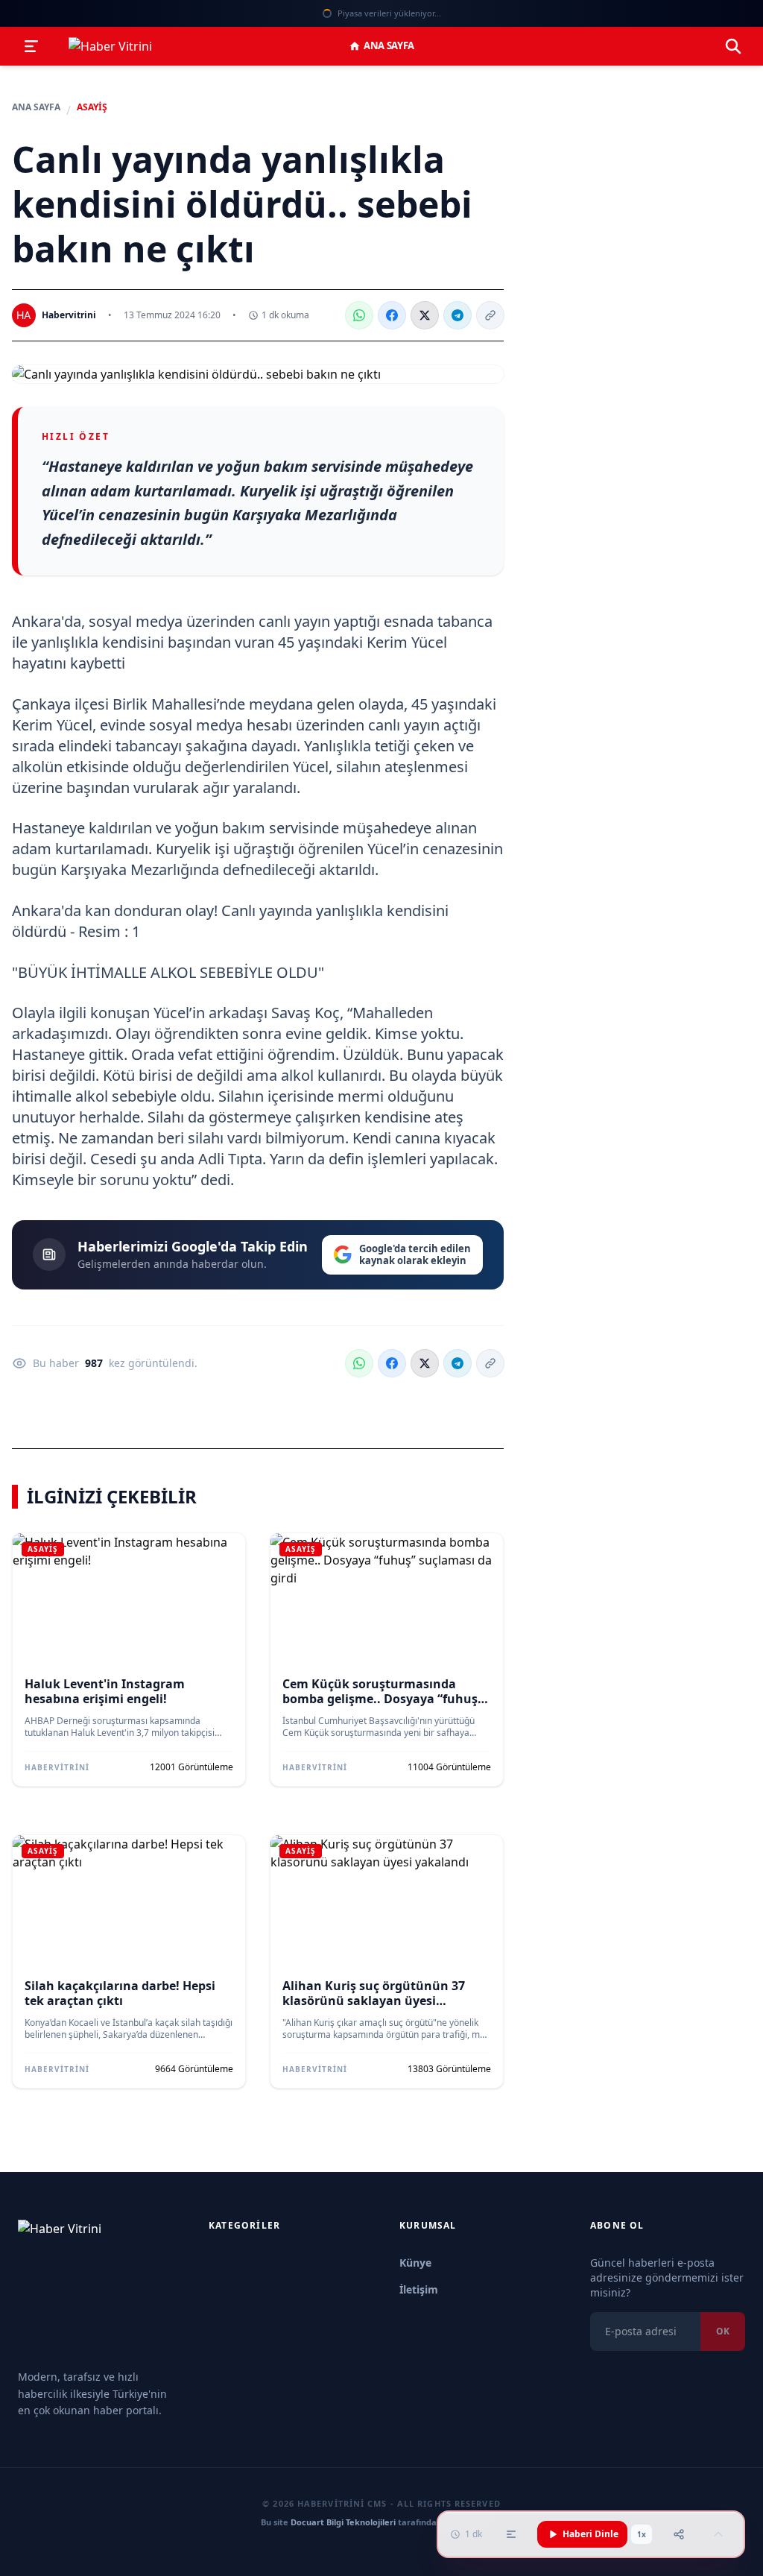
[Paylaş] (679, 2534)
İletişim (419, 2289)
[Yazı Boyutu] (511, 2534)
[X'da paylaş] (425, 315)
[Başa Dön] (718, 2534)
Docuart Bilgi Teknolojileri (343, 2522)
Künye (415, 2263)
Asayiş (92, 107)
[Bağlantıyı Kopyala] (490, 315)
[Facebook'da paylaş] (392, 315)
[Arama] (733, 46)
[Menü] (31, 46)
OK (723, 2331)
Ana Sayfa (389, 45)
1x (642, 2534)
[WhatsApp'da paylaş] (359, 315)
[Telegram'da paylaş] (458, 315)
